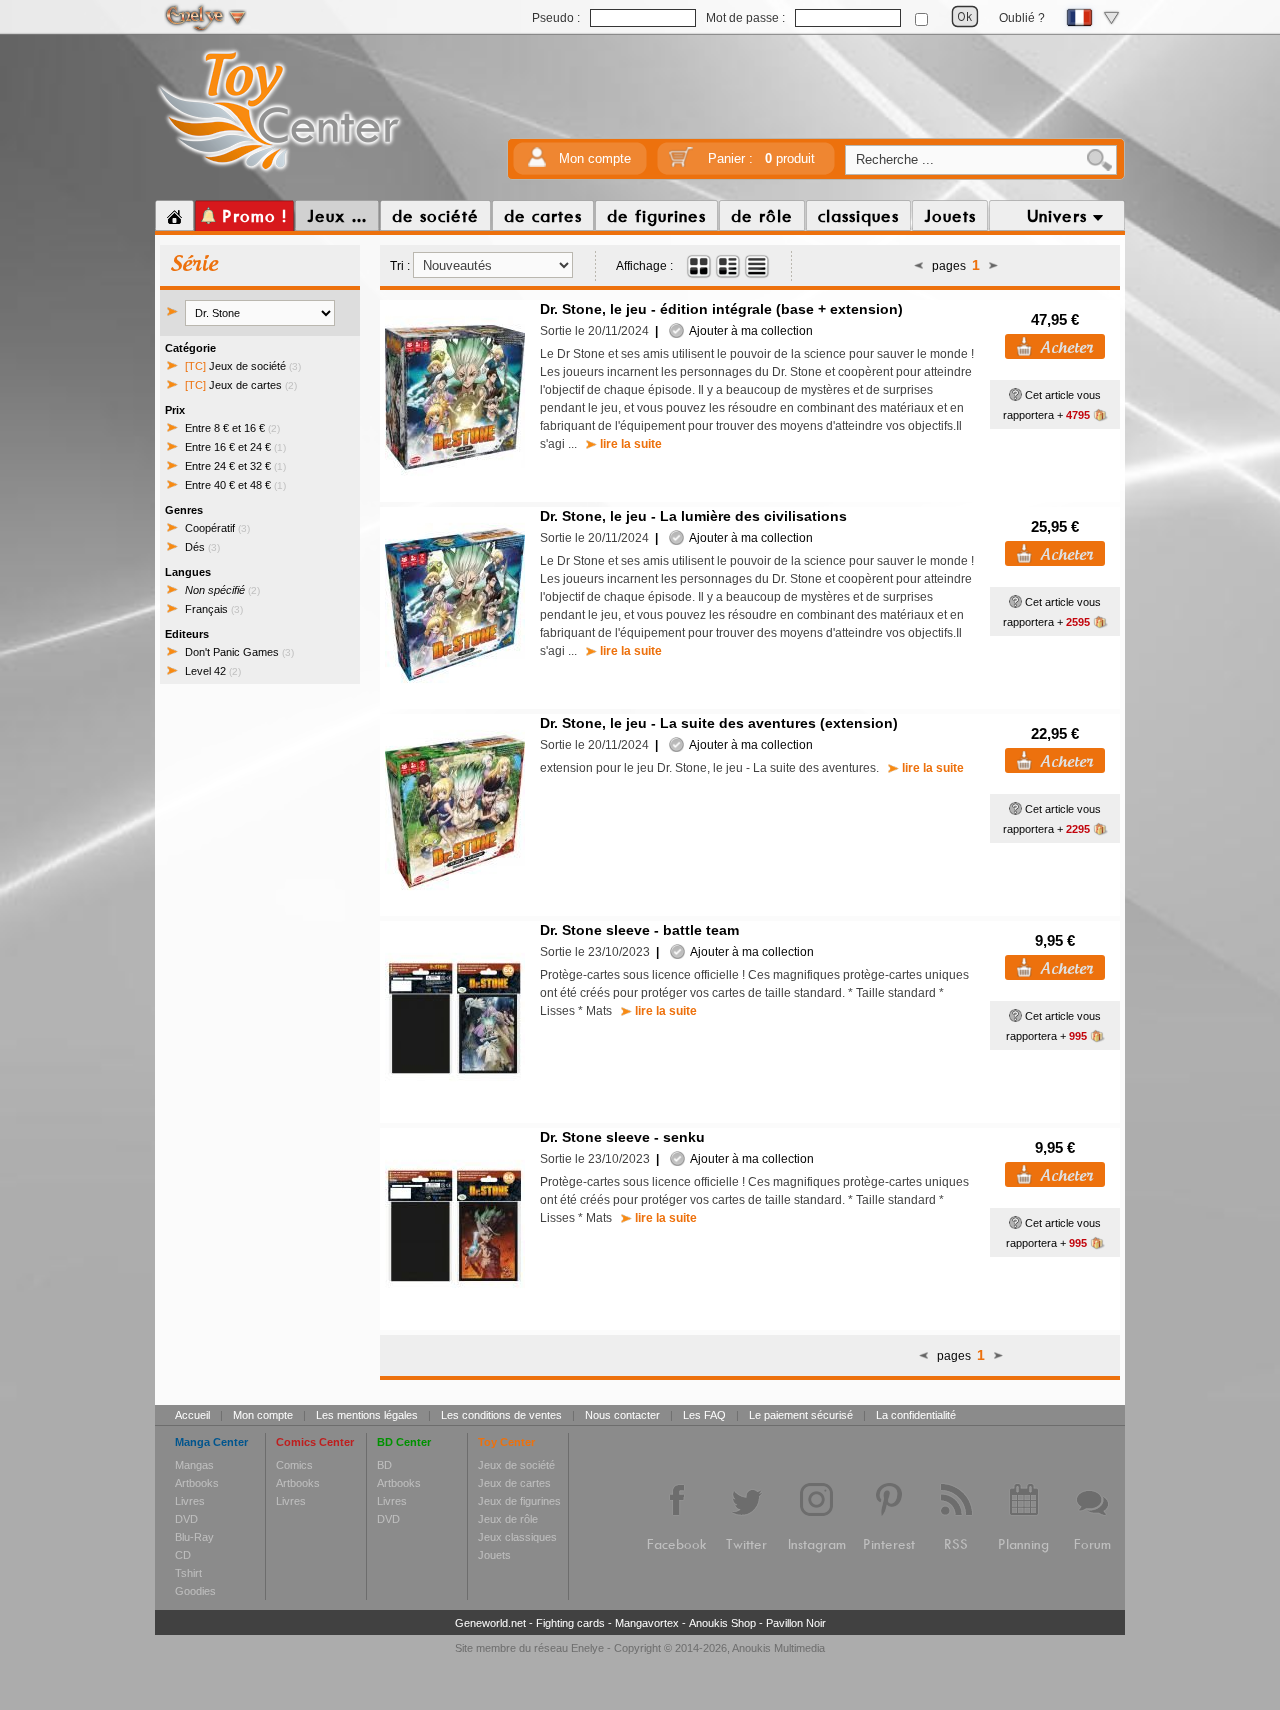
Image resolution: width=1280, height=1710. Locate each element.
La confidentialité (916, 1415)
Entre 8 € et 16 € (232, 428)
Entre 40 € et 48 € (235, 485)
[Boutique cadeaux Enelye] (1015, 395)
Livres (190, 1501)
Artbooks (197, 1483)
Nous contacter (622, 1415)
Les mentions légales (367, 1415)
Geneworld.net (490, 1623)
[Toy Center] (279, 173)
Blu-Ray (194, 1537)
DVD (186, 1519)
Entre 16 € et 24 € (235, 447)
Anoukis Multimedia (778, 1648)
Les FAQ (704, 1415)
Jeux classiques (517, 1537)
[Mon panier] (681, 163)
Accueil (192, 1415)
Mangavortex (647, 1623)
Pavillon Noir (796, 1623)
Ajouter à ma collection (748, 331)
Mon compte (595, 158)
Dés (202, 547)
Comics (294, 1465)
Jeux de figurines (519, 1501)
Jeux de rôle (508, 1519)
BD (384, 1465)
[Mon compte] (537, 163)
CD (183, 1555)
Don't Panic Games (239, 652)
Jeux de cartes (241, 385)
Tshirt (188, 1573)
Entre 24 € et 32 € (235, 466)
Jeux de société (243, 366)
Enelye (587, 1648)
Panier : (761, 158)
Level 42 (213, 671)
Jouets (494, 1555)
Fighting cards (570, 1623)
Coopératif (217, 528)
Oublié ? (1022, 18)
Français (214, 609)
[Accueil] (174, 216)
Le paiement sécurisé (801, 1415)
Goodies (195, 1591)
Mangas (194, 1465)
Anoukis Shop (722, 1623)
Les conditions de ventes (501, 1415)
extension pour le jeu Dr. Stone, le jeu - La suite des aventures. (752, 768)
